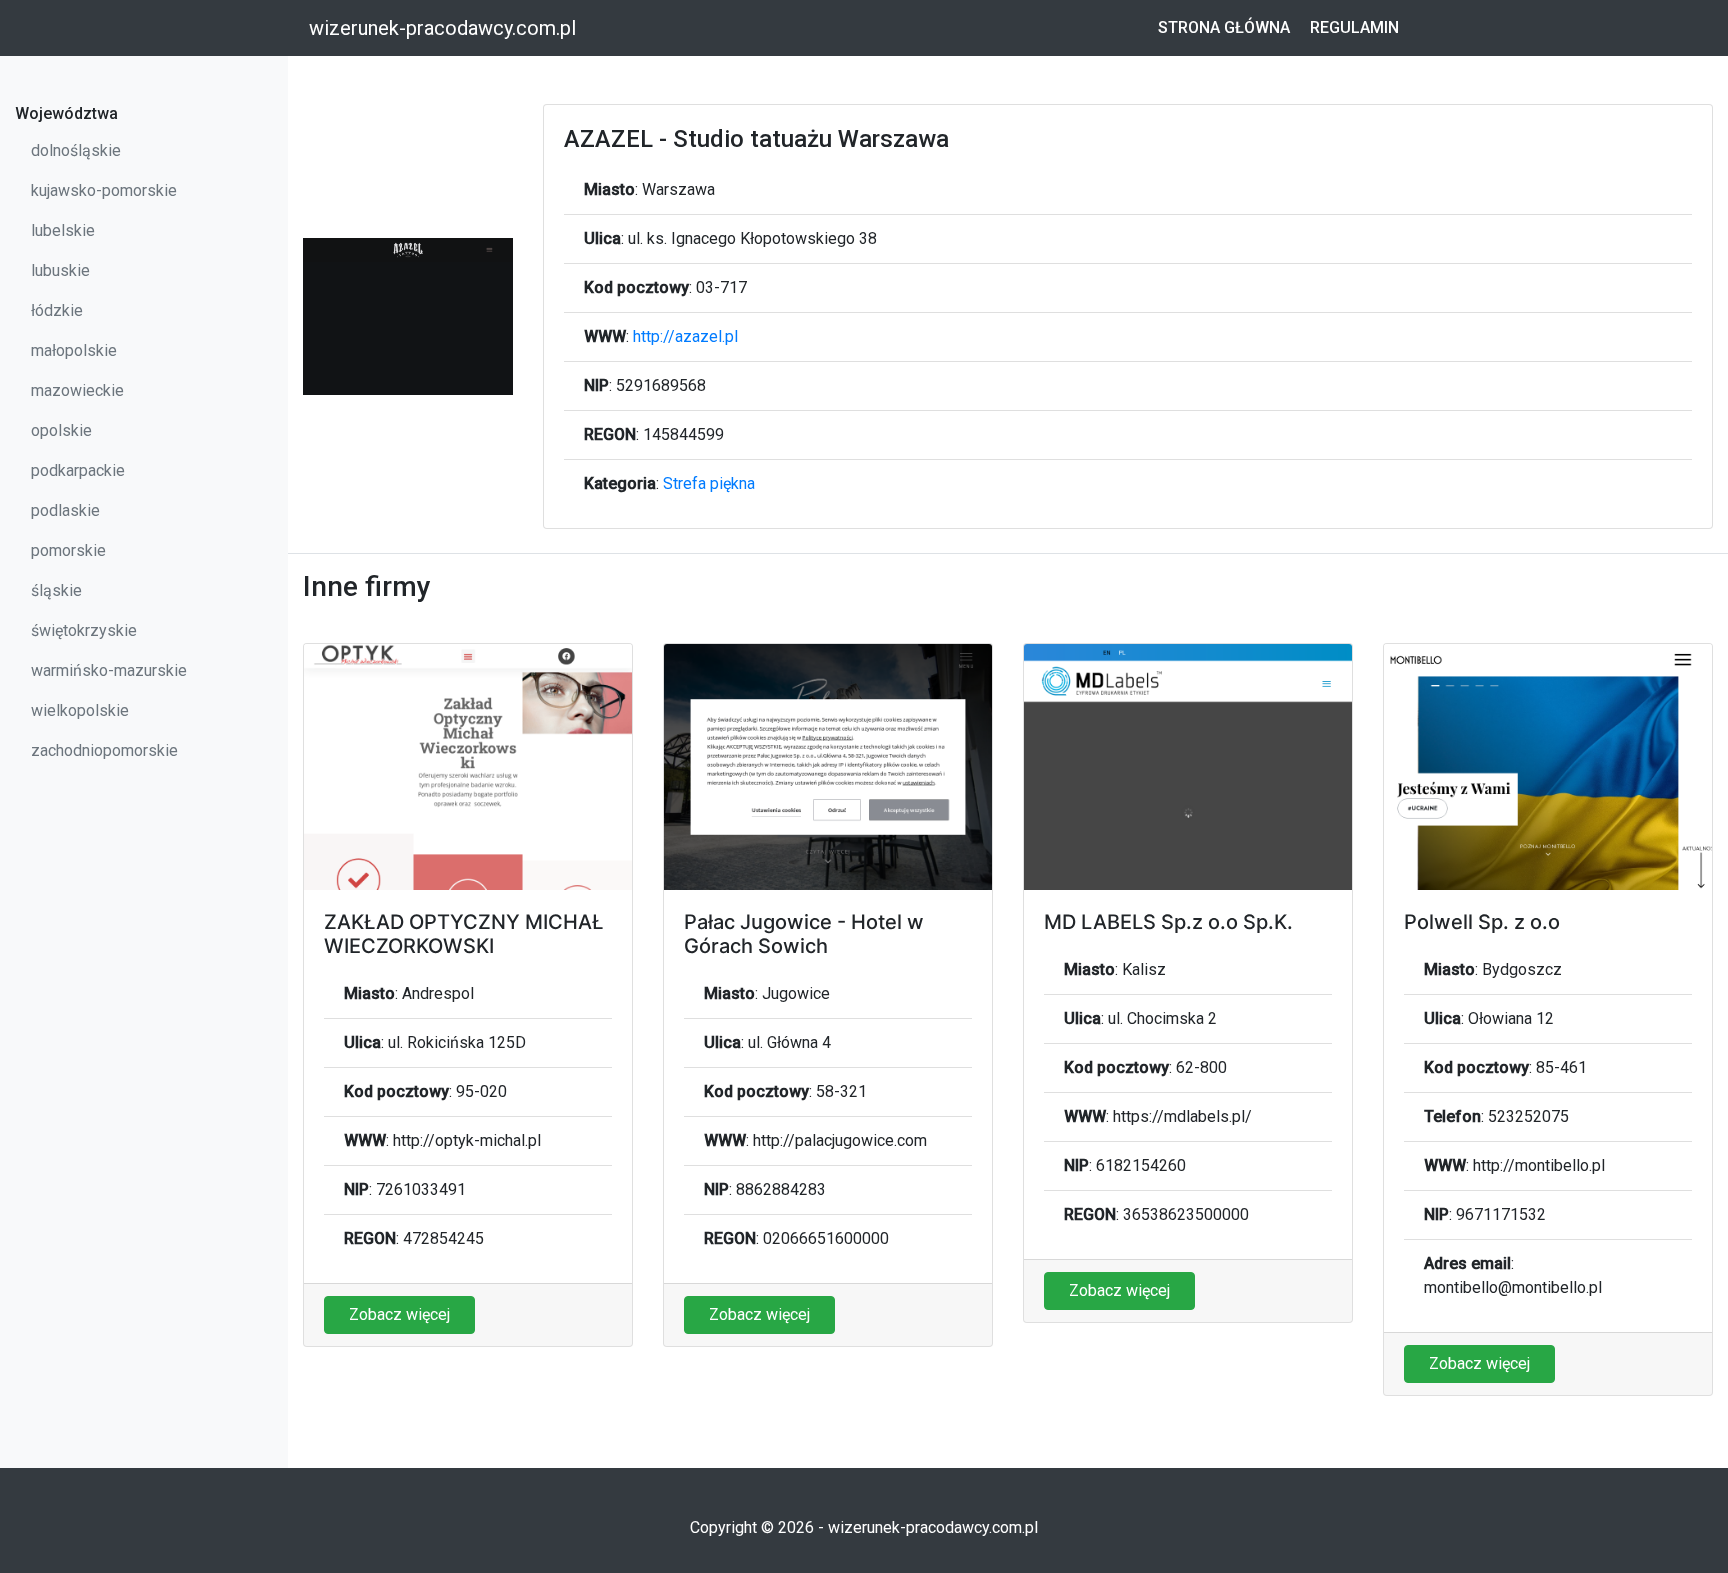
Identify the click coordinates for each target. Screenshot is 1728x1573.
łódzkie (57, 310)
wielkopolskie (80, 710)
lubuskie (60, 270)
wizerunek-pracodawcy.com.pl (442, 28)
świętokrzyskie (84, 630)
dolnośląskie (76, 150)
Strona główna (1224, 27)
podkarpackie (78, 470)
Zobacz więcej (399, 1314)
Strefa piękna (709, 483)
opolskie (61, 430)
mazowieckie (77, 390)
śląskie (56, 590)
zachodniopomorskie (104, 750)
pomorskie (68, 550)
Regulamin (1354, 27)
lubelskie (63, 230)
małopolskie (74, 350)
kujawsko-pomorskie (104, 190)
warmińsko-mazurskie (109, 670)
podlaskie (65, 510)
